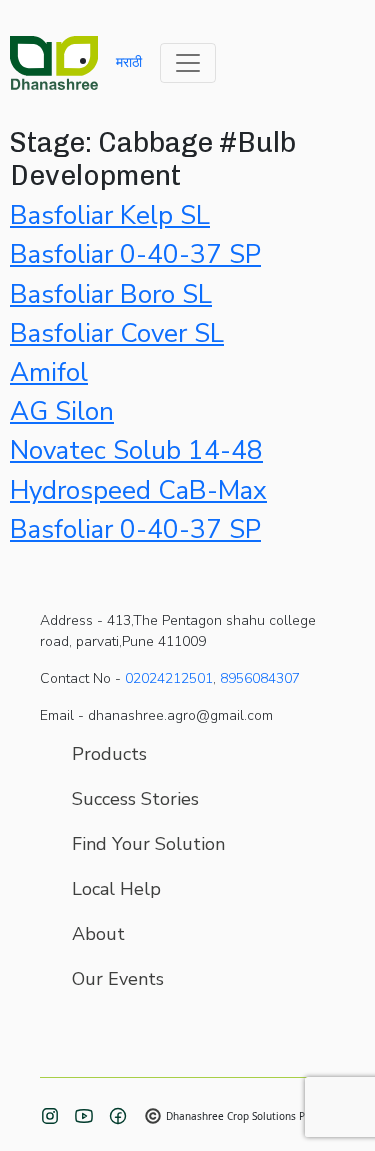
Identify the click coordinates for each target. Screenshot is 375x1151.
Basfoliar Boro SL (111, 294)
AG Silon (62, 411)
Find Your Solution (148, 844)
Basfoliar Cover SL (117, 333)
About (98, 934)
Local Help (116, 889)
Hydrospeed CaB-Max (138, 490)
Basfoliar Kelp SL (110, 215)
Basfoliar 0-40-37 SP (135, 254)
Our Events (118, 979)
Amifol (49, 372)
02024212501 (169, 678)
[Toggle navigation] (188, 63)
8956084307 (260, 678)
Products (109, 754)
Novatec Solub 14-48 (136, 450)
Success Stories (135, 799)
